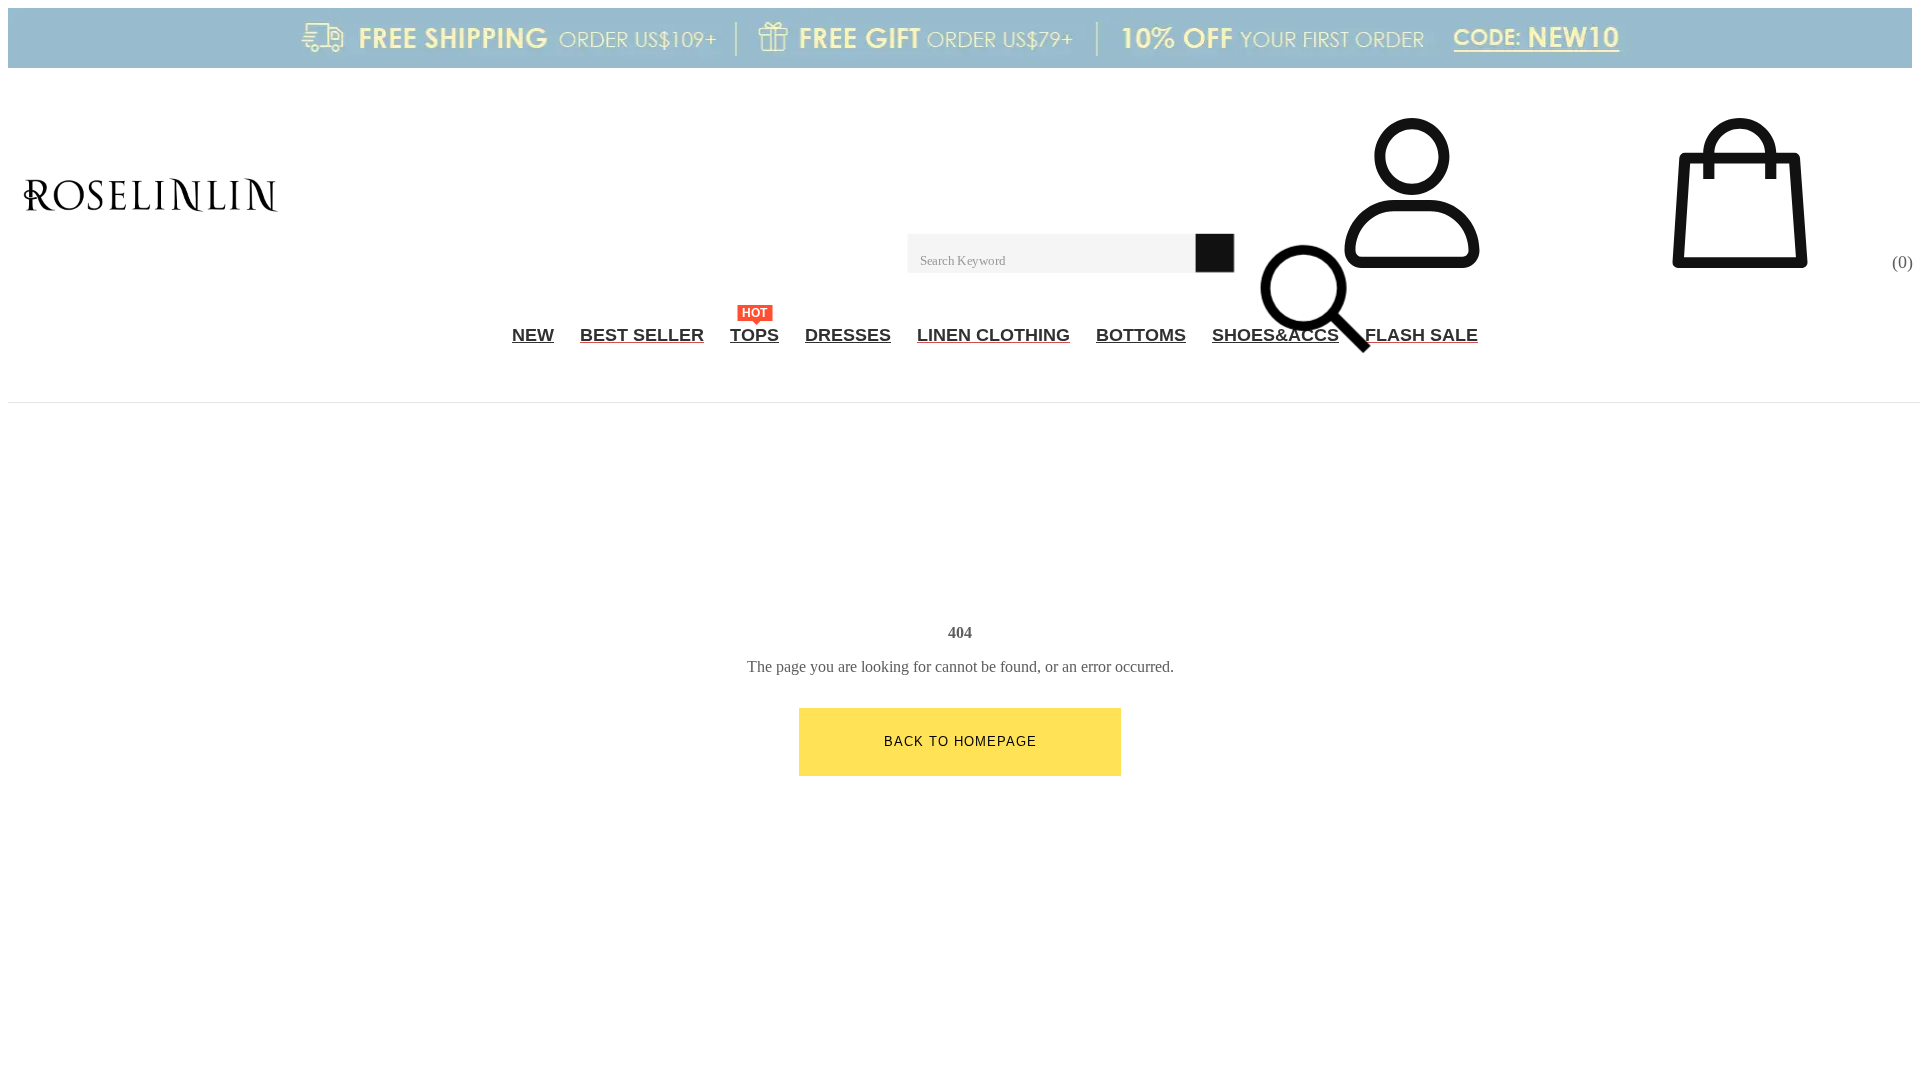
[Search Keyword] (1052, 252)
